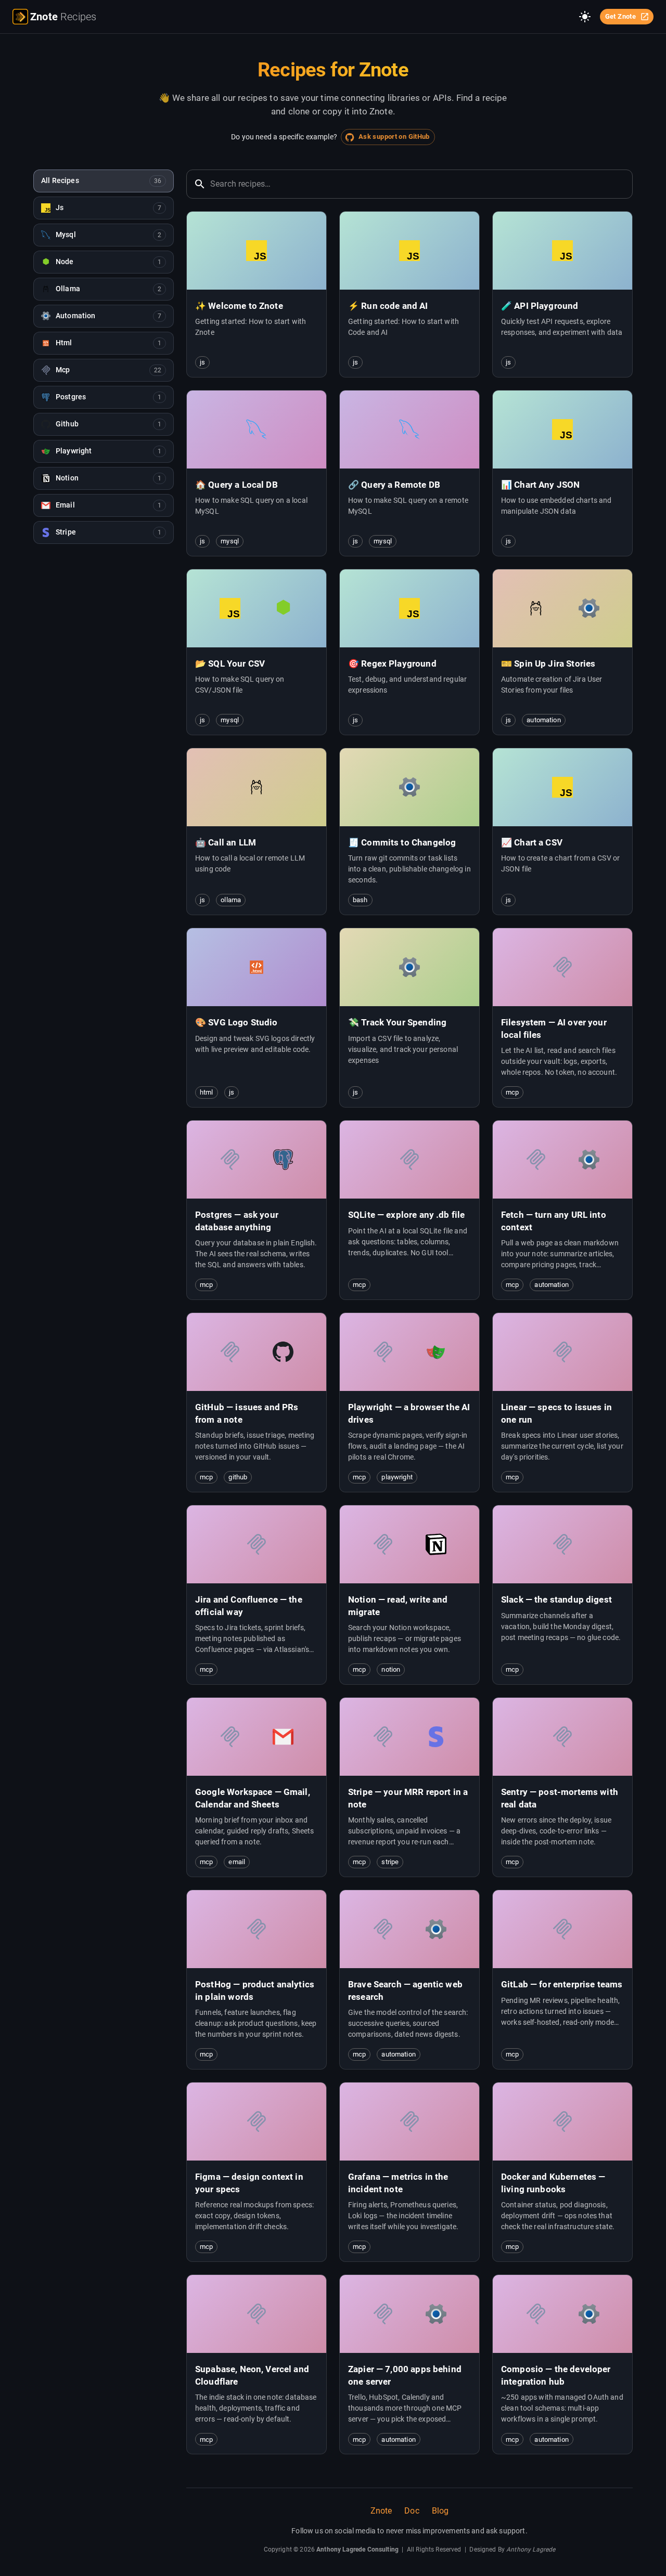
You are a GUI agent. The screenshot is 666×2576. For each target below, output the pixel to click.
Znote (381, 2511)
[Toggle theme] (585, 17)
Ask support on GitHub (394, 136)
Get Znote (620, 16)
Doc (412, 2511)
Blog (440, 2511)
